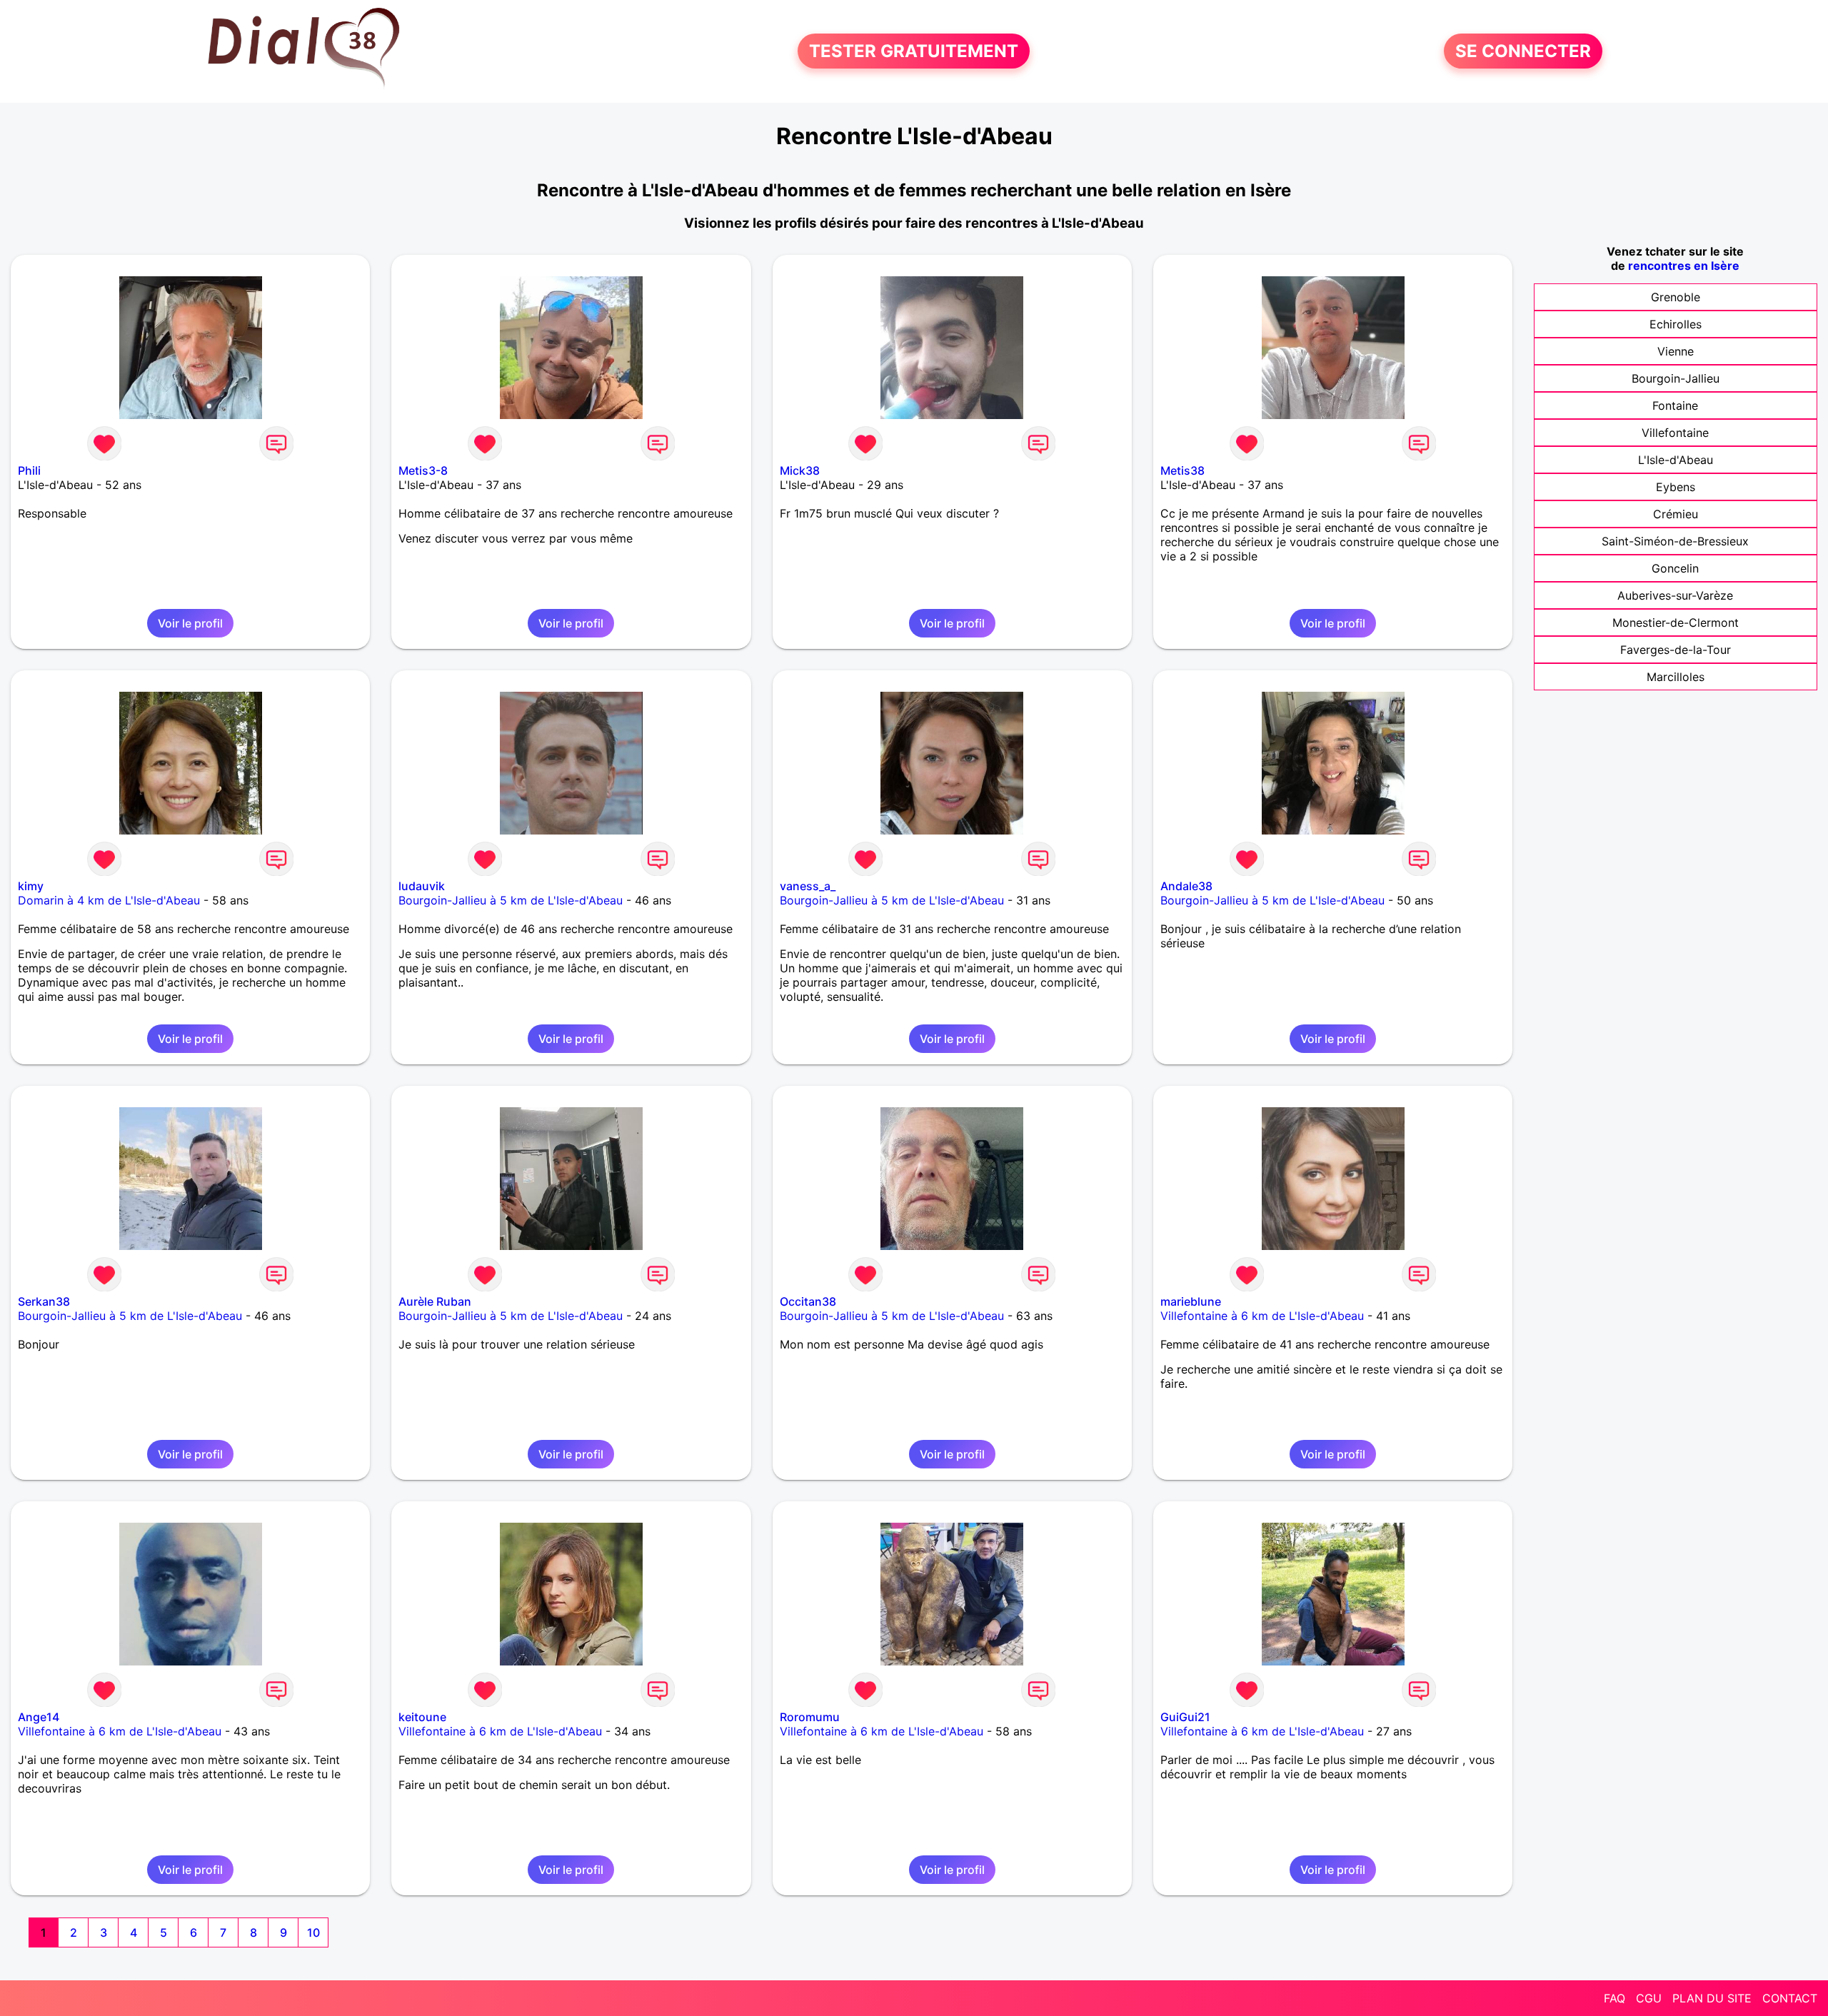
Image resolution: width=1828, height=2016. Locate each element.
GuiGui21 (1185, 1717)
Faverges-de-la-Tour (1676, 650)
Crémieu (1676, 514)
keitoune (422, 1717)
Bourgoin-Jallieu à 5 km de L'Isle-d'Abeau (511, 900)
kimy (31, 886)
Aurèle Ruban (435, 1301)
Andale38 (1186, 886)
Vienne (1676, 351)
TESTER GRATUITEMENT (914, 51)
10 (313, 1932)
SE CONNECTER (1523, 51)
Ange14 (39, 1717)
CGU (1649, 1998)
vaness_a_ (808, 886)
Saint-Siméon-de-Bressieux (1675, 541)
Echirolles (1676, 324)
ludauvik (422, 886)
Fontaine (1675, 405)
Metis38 (1182, 470)
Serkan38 (44, 1301)
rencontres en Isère (1684, 266)
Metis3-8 (423, 470)
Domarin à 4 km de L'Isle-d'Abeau (109, 900)
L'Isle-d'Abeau (1676, 460)
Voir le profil (190, 623)
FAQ (1614, 1998)
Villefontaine (1675, 433)
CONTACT (1790, 1998)
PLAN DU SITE (1712, 1998)
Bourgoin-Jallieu (1676, 378)
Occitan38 (808, 1301)
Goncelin (1675, 568)
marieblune (1191, 1301)
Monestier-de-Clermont (1676, 623)
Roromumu (810, 1717)
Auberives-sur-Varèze (1675, 595)
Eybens (1676, 487)
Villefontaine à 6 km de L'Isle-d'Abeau (1262, 1316)
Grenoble (1676, 297)
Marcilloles (1676, 677)
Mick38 (800, 470)
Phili (29, 470)
